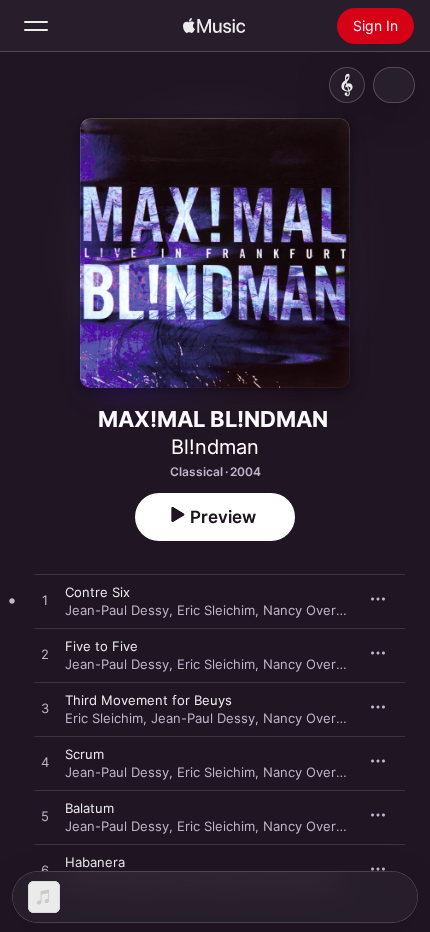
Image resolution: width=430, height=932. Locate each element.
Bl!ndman (215, 447)
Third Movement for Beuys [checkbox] (148, 700)
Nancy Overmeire (317, 610)
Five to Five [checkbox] (101, 646)
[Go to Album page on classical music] (347, 85)
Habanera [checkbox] (95, 862)
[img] (214, 26)
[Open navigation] (36, 26)
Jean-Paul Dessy (117, 610)
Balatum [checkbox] (89, 808)
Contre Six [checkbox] (97, 592)
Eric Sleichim (216, 610)
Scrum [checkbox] (84, 754)
